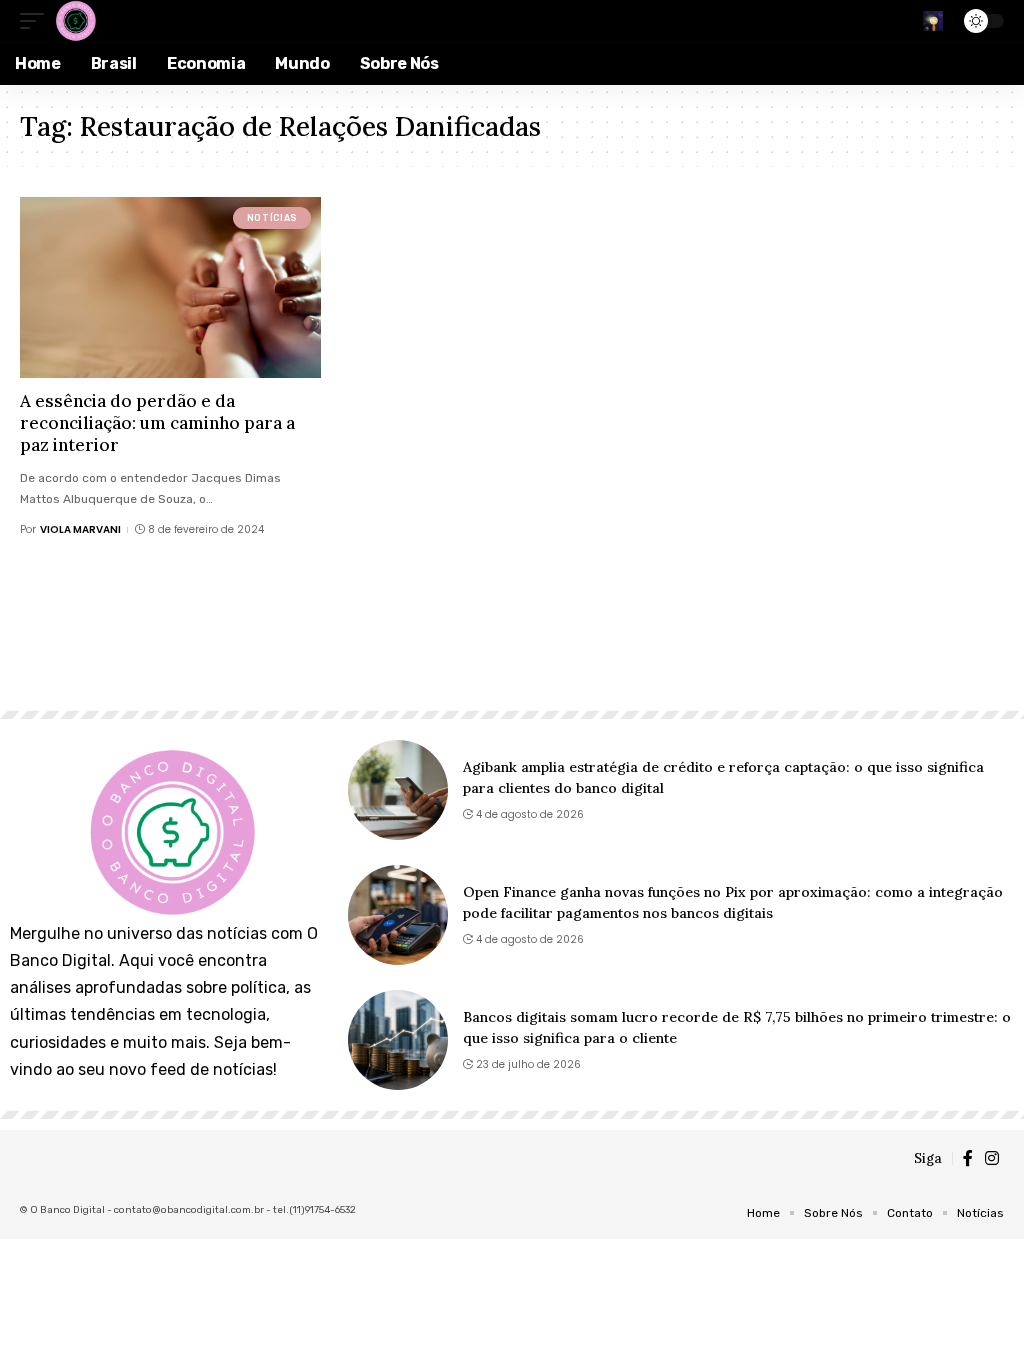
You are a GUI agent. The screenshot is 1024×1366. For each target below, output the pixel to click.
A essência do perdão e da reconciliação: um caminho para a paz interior (157, 423)
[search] (933, 21)
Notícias (272, 218)
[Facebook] (968, 1158)
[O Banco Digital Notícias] (75, 21)
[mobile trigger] (37, 21)
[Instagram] (992, 1158)
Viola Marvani (80, 529)
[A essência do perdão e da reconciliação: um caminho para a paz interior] (170, 287)
